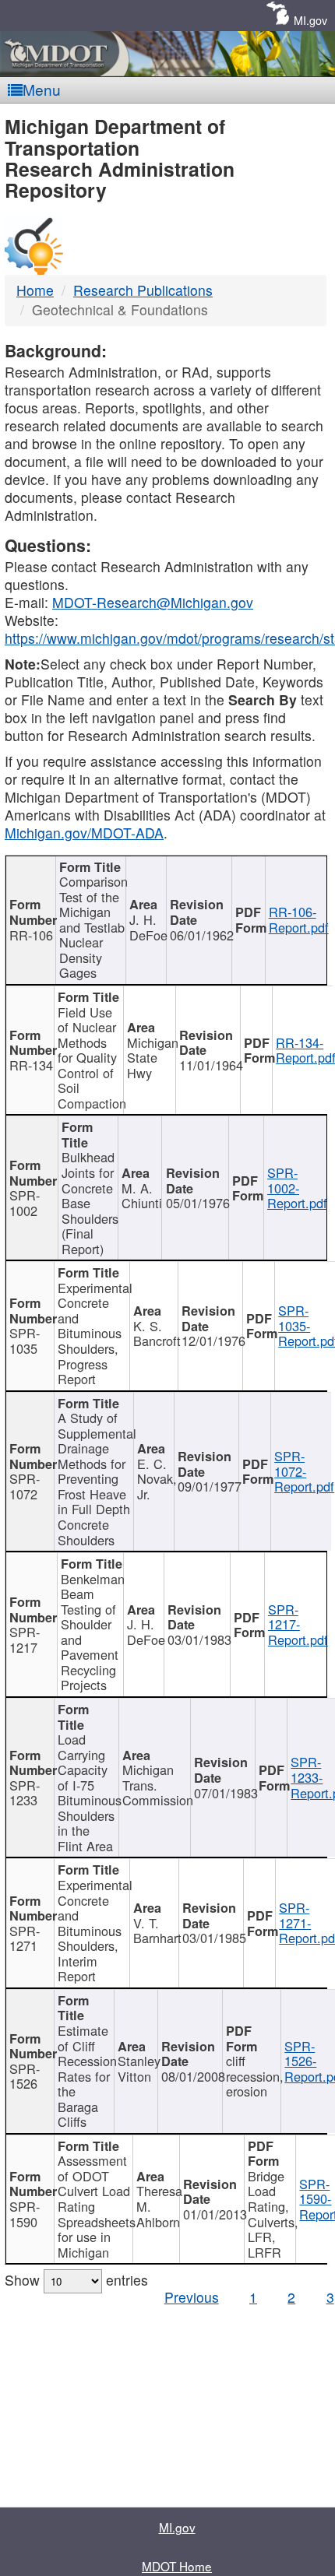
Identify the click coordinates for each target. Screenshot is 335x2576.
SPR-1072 (25, 1486)
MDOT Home (177, 2566)
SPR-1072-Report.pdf (304, 1471)
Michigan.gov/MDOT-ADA (84, 833)
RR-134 (31, 1065)
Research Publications (143, 290)
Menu (42, 89)
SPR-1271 (25, 1938)
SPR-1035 (25, 1341)
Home (35, 290)
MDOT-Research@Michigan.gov (153, 602)
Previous (192, 2297)
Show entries (76, 2280)
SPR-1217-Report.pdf (298, 1624)
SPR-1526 (25, 2076)
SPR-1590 (25, 2214)
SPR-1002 (25, 1203)
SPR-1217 (25, 1639)
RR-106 (31, 935)
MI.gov (310, 20)
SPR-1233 (25, 1793)
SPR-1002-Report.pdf (297, 1188)
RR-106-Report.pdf (299, 919)
